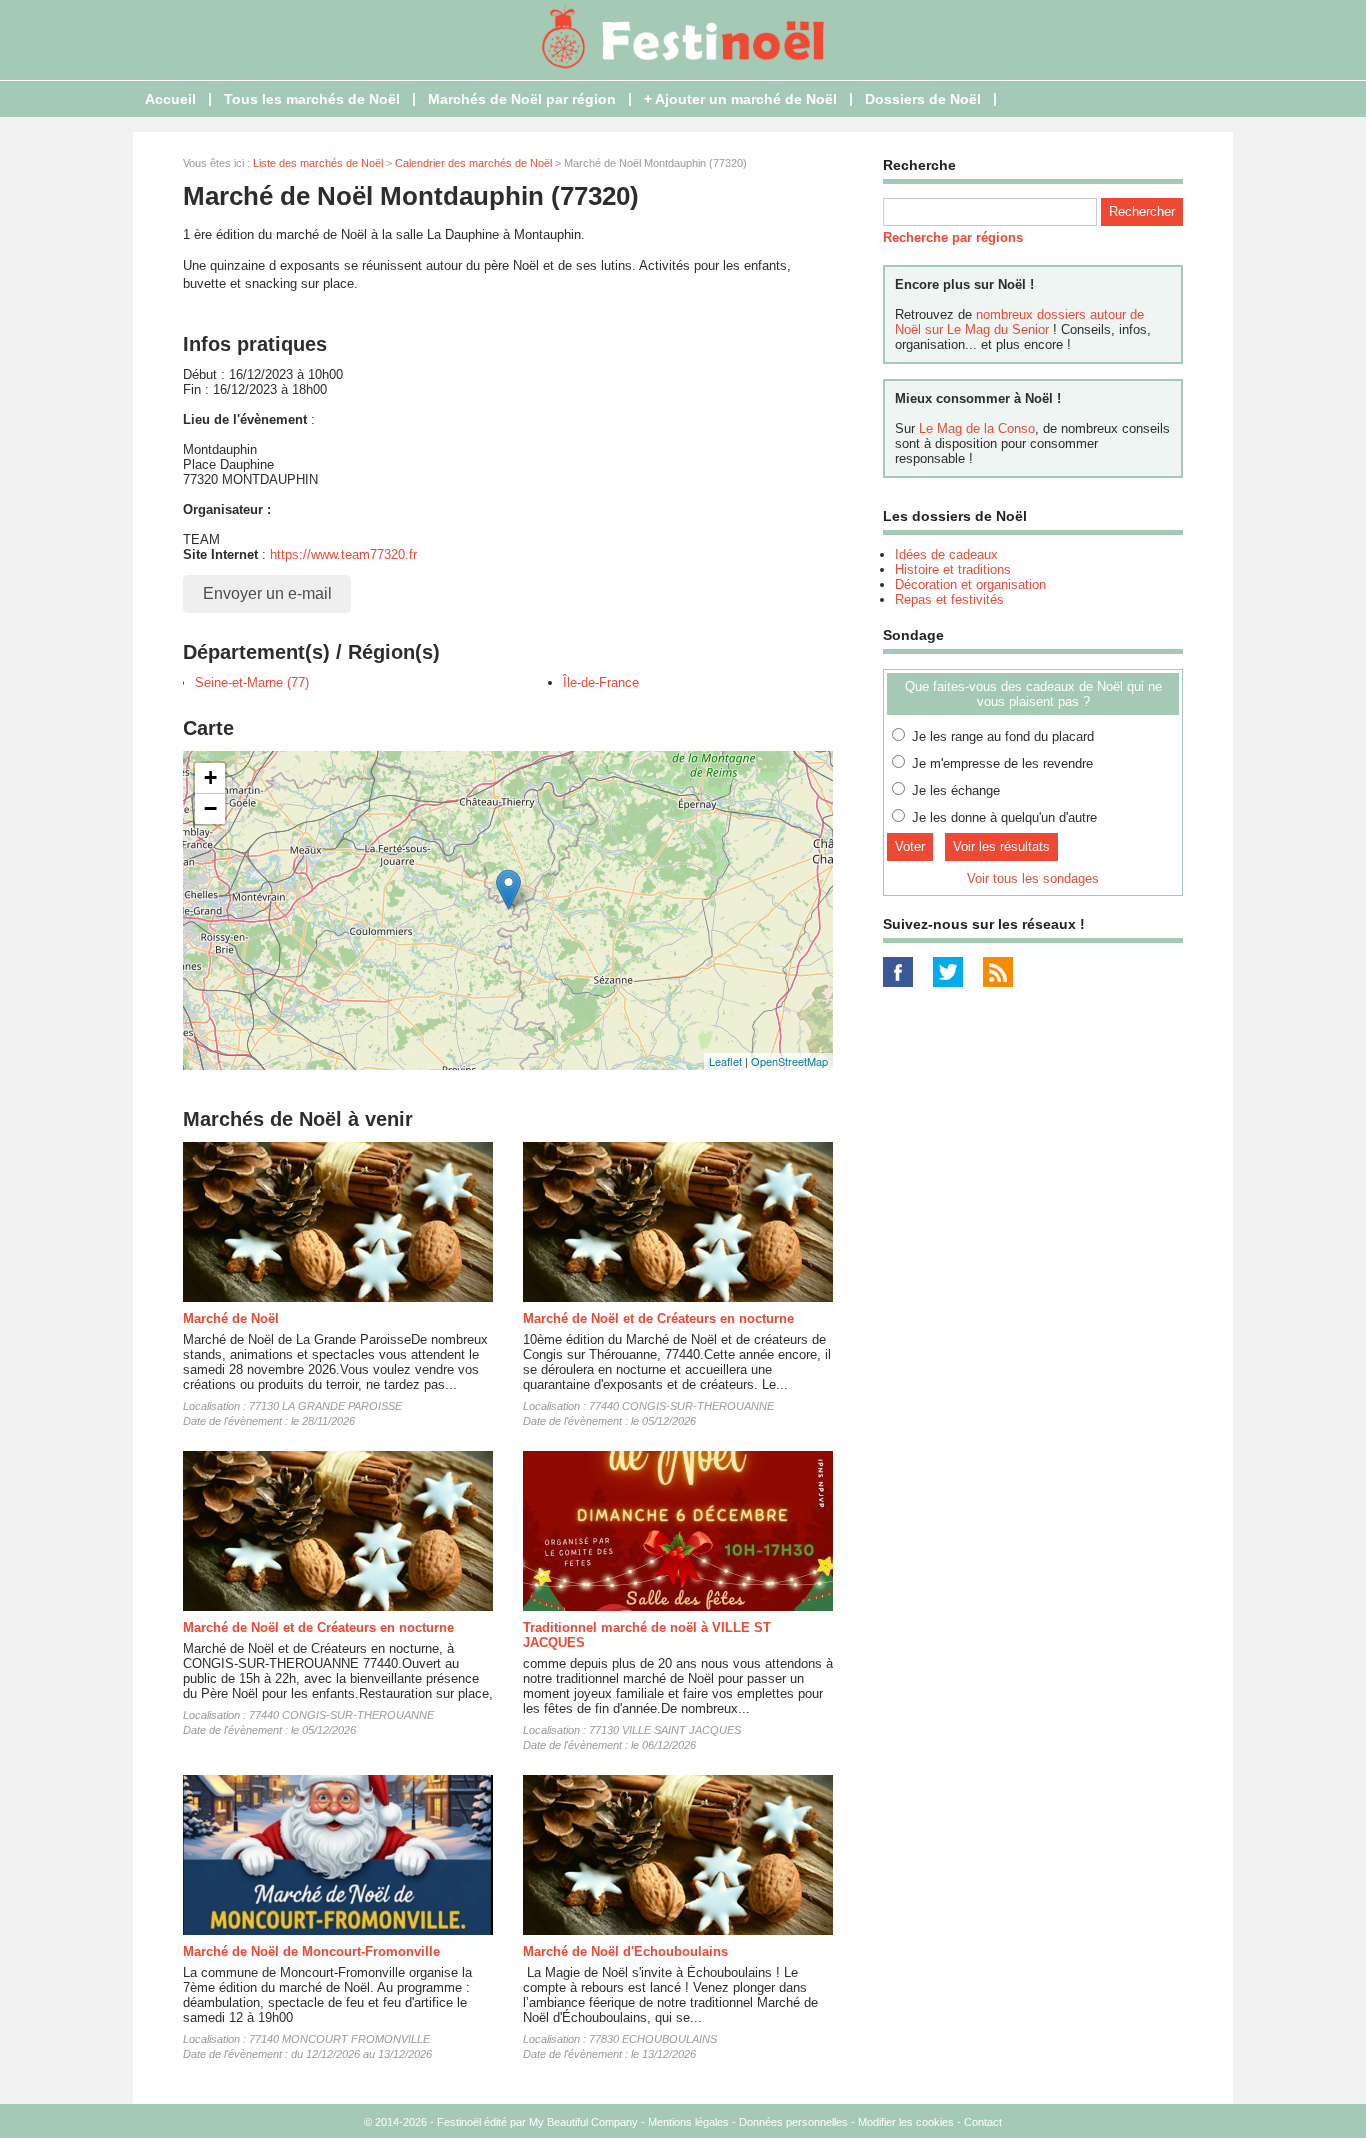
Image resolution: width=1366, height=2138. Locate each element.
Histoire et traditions (953, 569)
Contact (983, 2122)
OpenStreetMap (789, 1061)
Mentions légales (688, 2122)
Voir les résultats (1001, 846)
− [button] (210, 808)
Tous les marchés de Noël (312, 99)
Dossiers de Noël (923, 99)
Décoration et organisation (970, 584)
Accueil (170, 99)
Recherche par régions (953, 237)
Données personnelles (793, 2122)
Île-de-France (601, 682)
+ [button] (210, 777)
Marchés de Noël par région (522, 99)
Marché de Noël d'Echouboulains (625, 1951)
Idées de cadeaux (946, 554)
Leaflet (725, 1061)
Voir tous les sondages (1033, 878)
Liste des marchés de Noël (318, 163)
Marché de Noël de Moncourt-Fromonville (311, 1951)
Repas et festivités (949, 599)
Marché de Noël (231, 1318)
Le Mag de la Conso (977, 428)
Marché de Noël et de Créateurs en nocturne (658, 1318)
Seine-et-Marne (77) (252, 682)
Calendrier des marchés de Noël (473, 163)
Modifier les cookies (906, 2122)
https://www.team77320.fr (343, 554)
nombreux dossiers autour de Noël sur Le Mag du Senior (1019, 322)
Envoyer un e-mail (267, 593)
